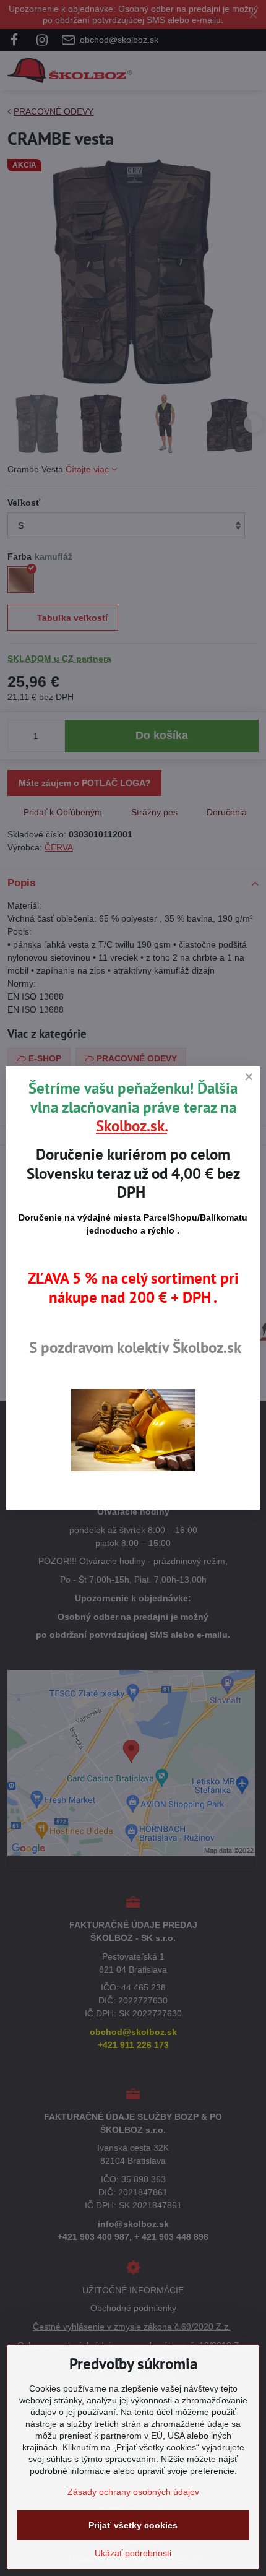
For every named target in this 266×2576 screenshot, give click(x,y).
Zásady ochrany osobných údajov (133, 2492)
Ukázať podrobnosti (133, 2553)
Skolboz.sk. (131, 1126)
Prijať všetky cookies (133, 2525)
